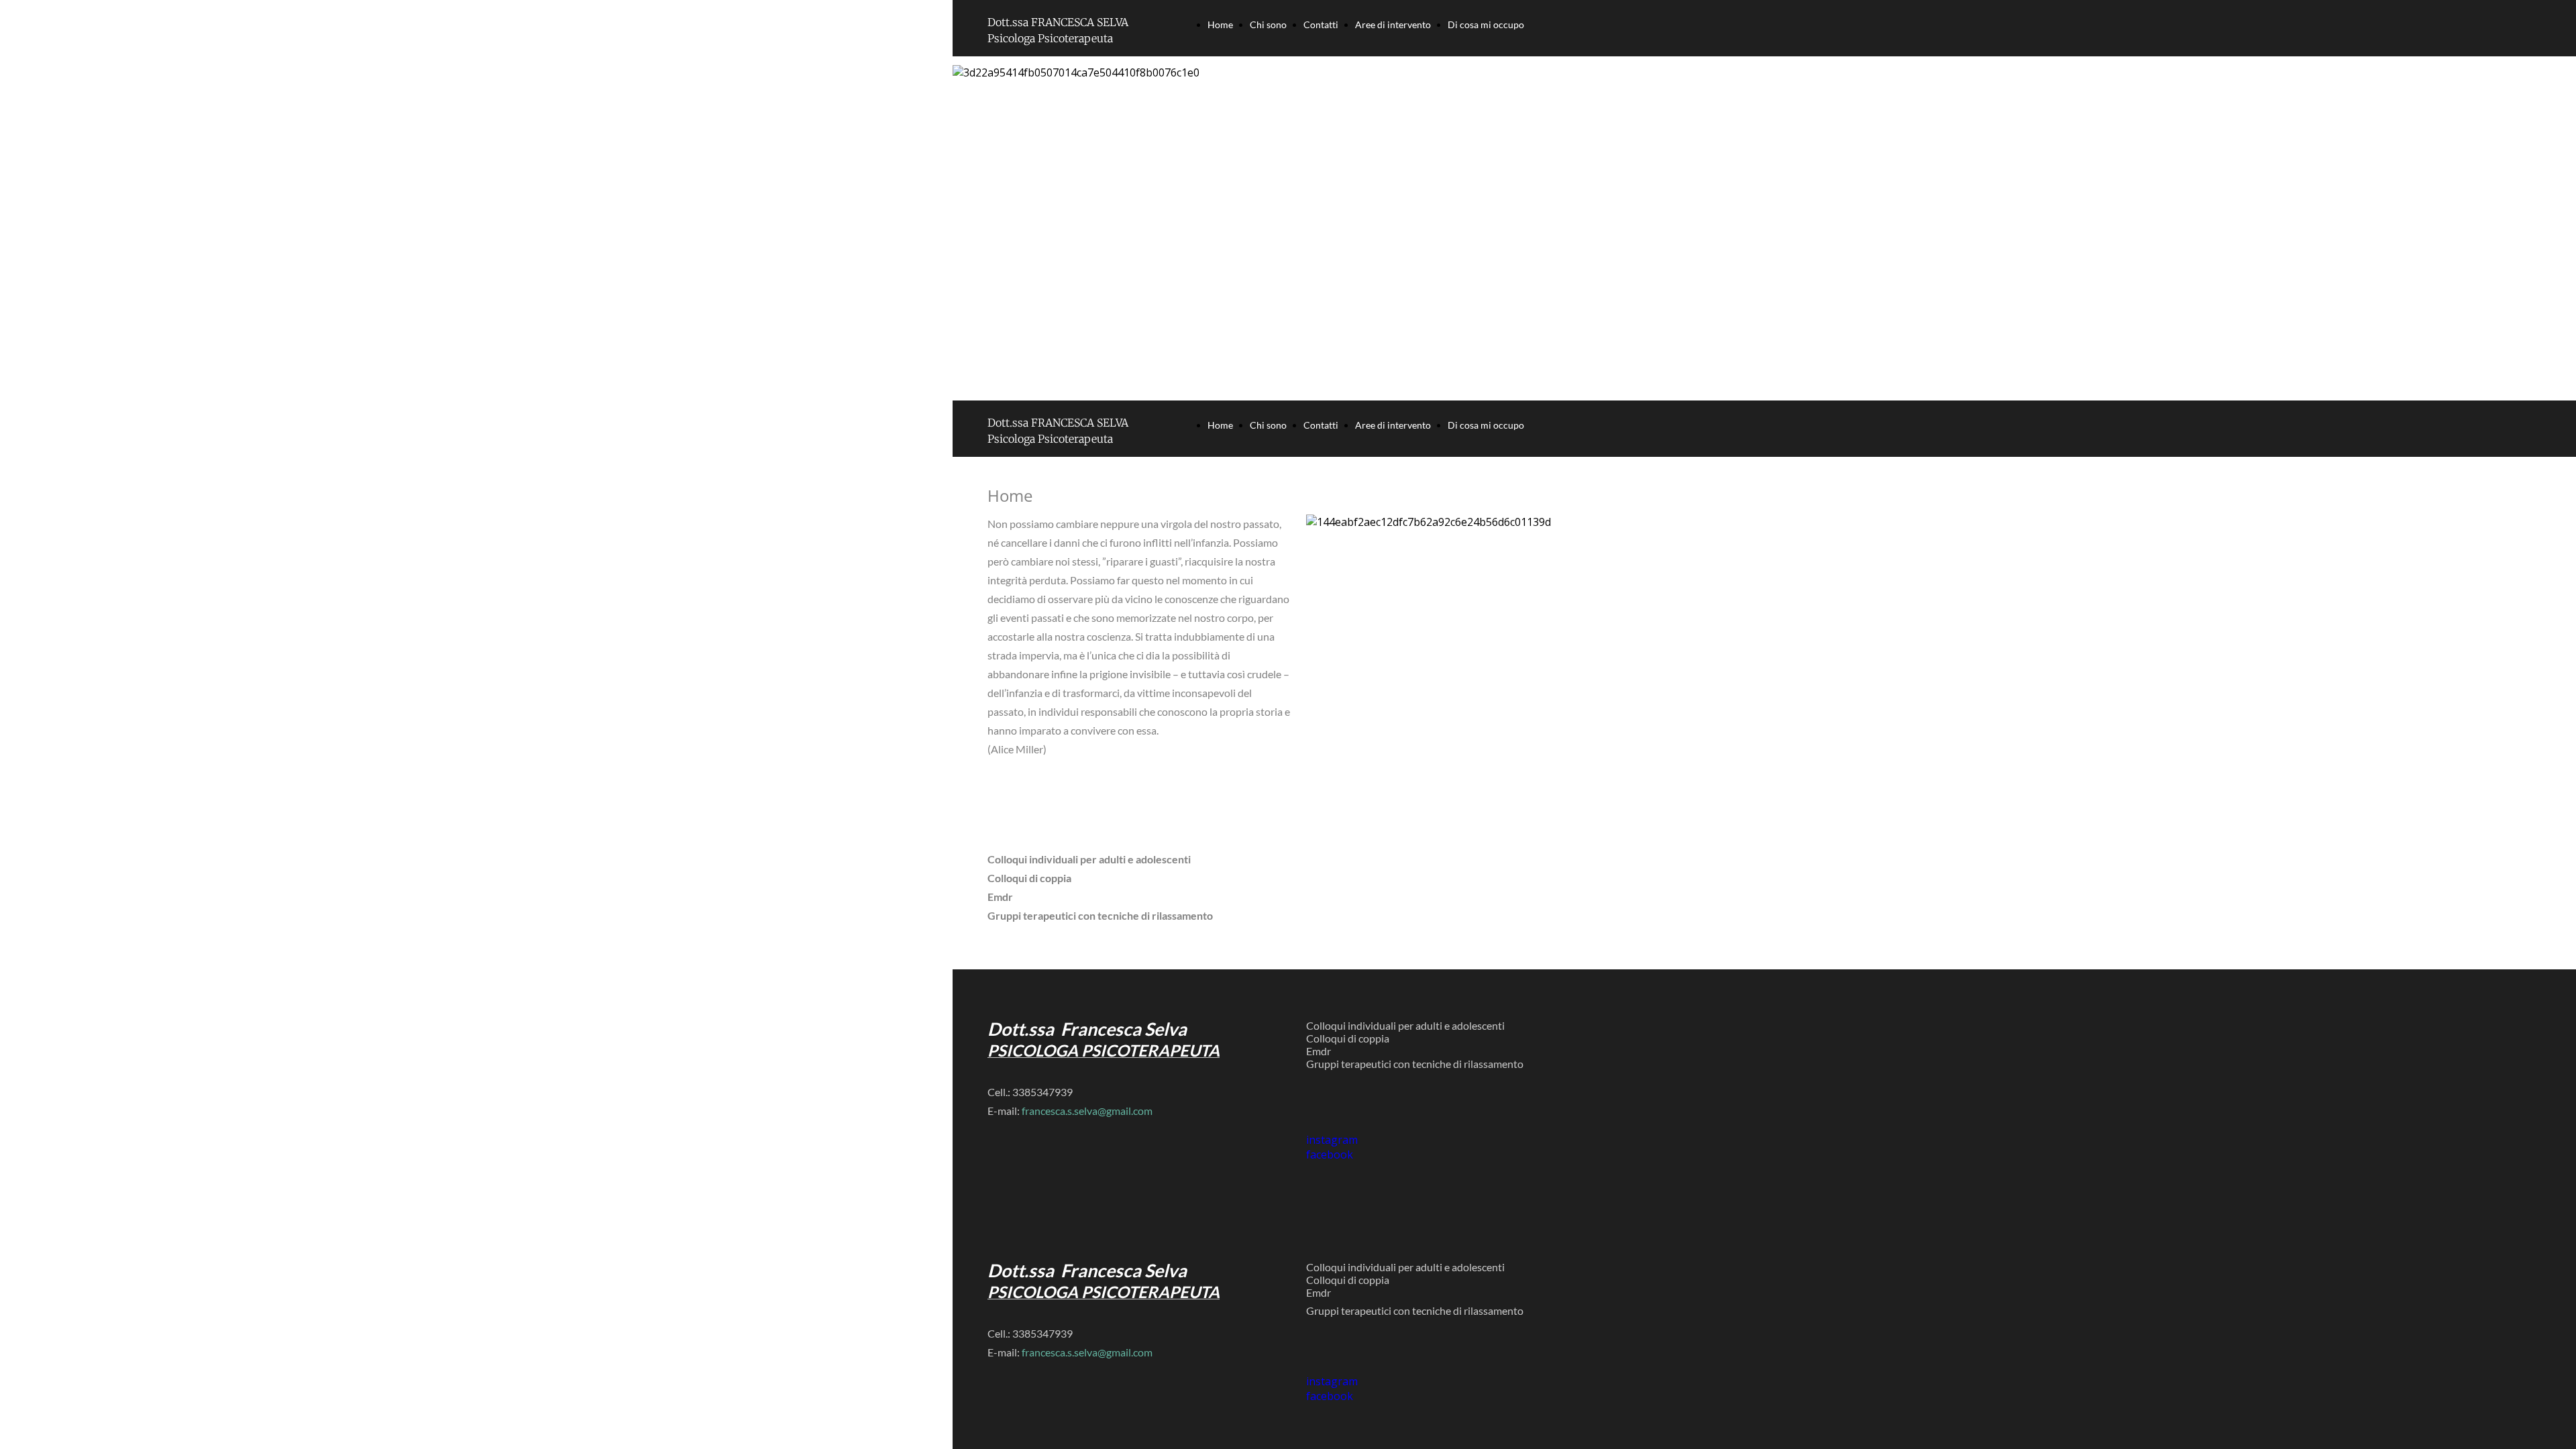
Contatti (1321, 24)
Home (1220, 24)
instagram (1332, 1381)
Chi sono (1268, 24)
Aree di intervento (1393, 24)
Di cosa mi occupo (1486, 24)
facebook (1330, 1396)
